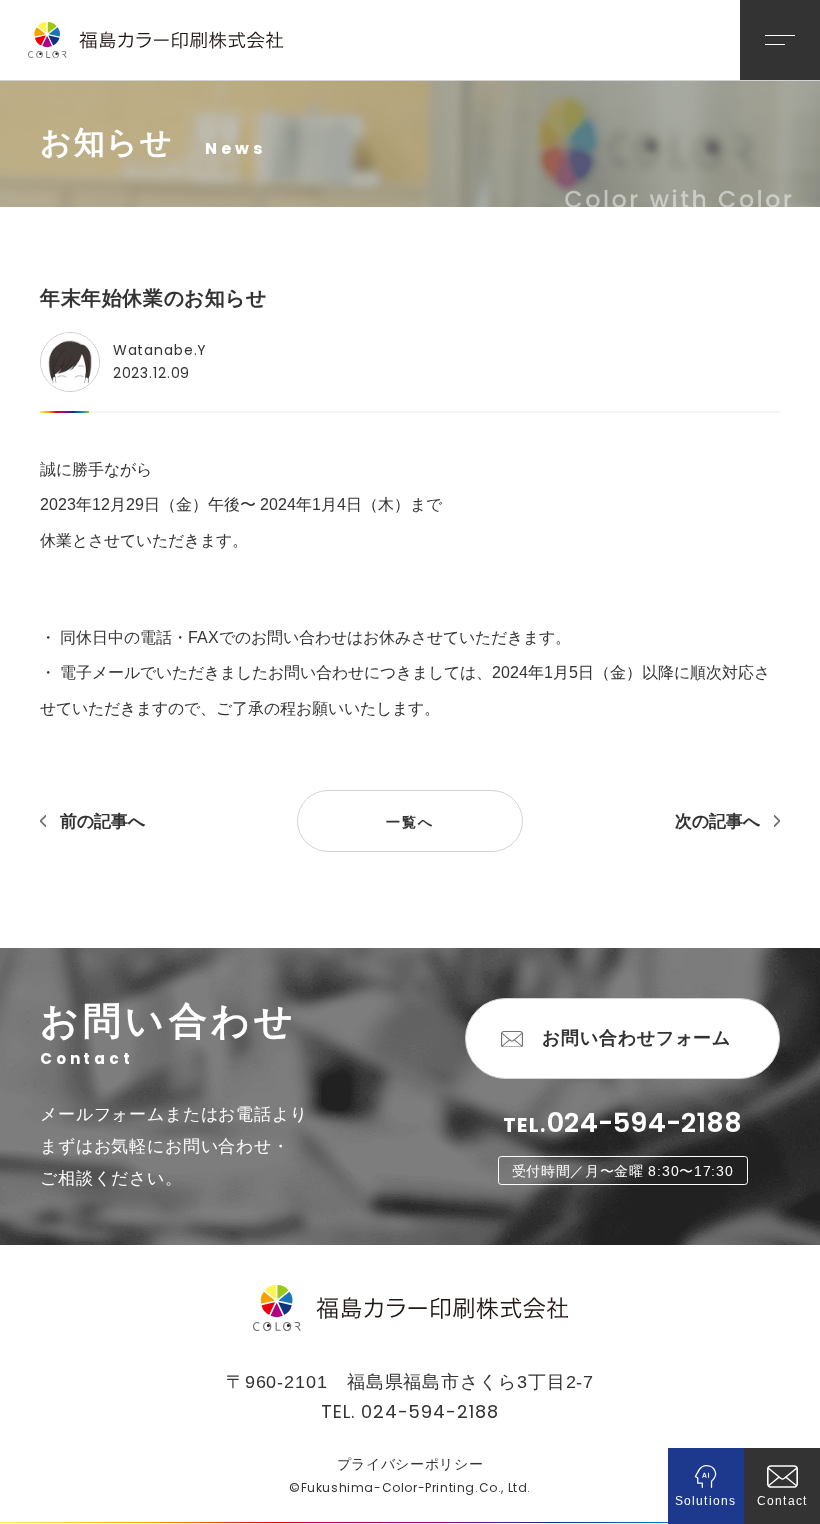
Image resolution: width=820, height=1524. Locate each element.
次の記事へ (717, 821)
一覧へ (410, 822)
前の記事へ (102, 821)
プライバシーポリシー (410, 1464)
